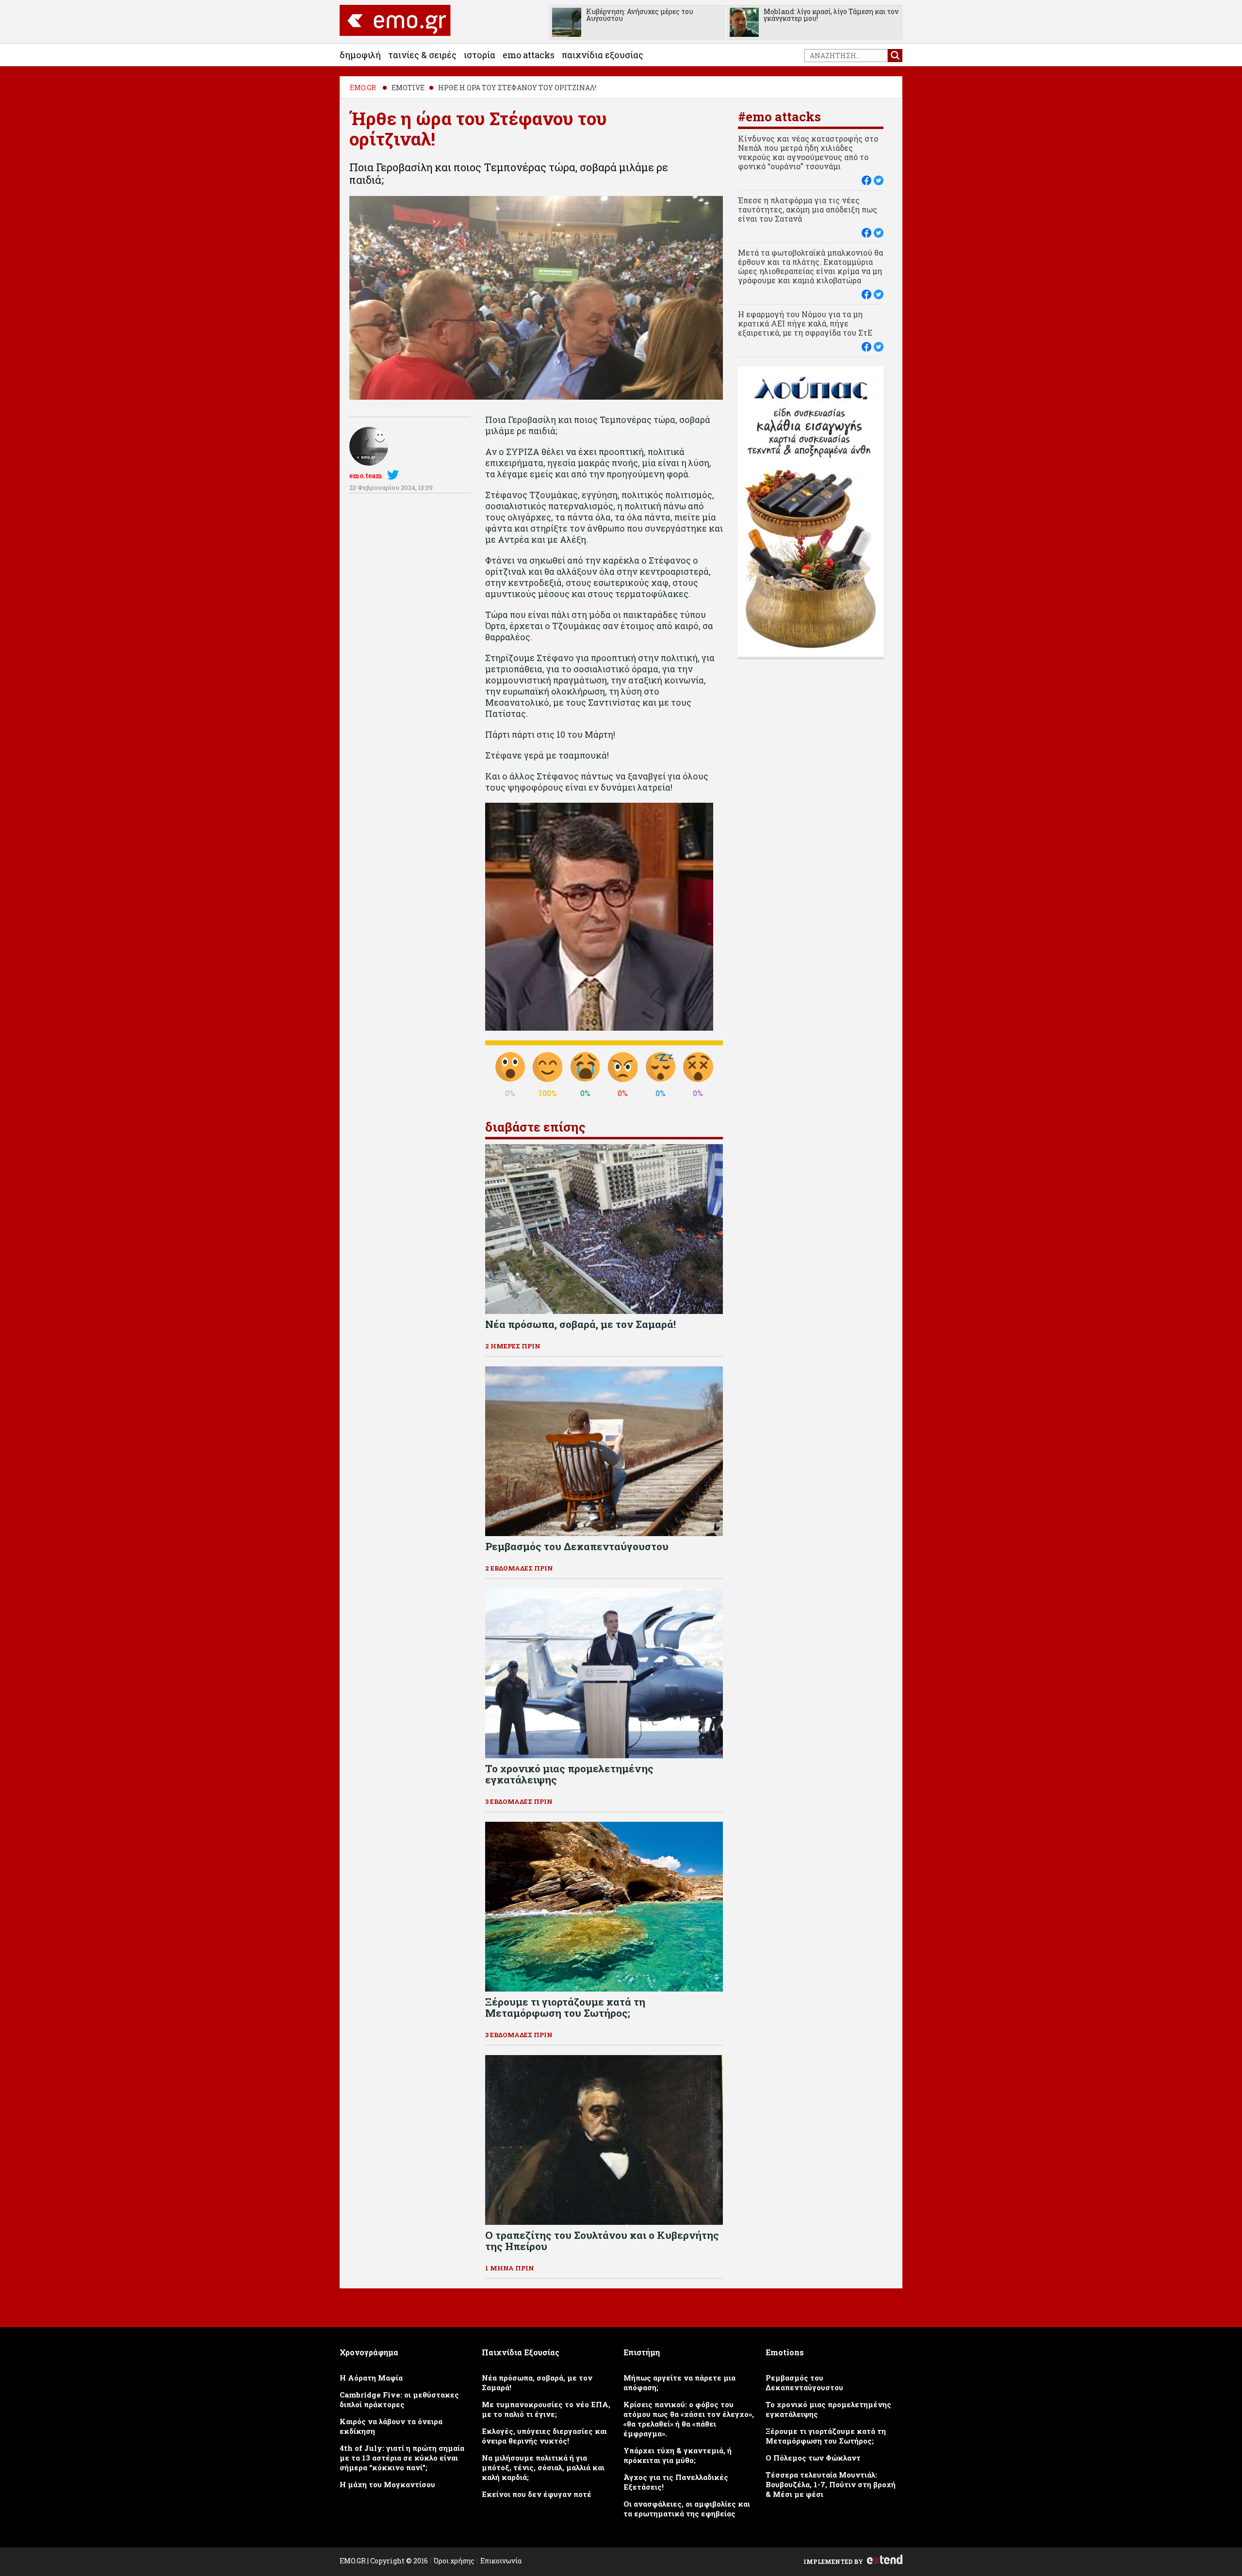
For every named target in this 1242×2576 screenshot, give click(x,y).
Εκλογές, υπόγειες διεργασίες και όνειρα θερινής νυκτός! (544, 2436)
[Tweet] (879, 180)
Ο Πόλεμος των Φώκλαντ (813, 2458)
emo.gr (363, 88)
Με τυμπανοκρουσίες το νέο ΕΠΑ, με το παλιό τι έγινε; (546, 2409)
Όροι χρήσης (454, 2561)
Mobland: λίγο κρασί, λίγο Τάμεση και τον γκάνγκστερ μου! (831, 15)
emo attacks (529, 55)
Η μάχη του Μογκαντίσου (387, 2484)
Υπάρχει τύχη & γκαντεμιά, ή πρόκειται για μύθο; (678, 2455)
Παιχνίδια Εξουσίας (603, 55)
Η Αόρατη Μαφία (371, 2378)
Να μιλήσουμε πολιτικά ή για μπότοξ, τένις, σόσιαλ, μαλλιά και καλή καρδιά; (543, 2467)
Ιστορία (480, 55)
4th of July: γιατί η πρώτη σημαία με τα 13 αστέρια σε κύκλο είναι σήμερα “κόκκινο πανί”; (402, 2458)
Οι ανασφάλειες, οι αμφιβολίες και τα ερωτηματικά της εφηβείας (687, 2509)
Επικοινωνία (501, 2561)
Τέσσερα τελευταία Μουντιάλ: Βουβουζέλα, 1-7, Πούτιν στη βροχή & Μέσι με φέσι (831, 2484)
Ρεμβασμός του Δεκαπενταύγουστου (804, 2382)
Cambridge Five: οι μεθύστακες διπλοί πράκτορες (399, 2399)
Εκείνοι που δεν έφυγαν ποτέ (537, 2494)
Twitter (395, 475)
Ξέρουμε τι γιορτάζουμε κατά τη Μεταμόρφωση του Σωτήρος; (826, 2436)
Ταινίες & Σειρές (422, 55)
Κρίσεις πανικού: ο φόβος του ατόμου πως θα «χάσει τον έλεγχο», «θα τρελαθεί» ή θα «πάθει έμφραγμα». (689, 2419)
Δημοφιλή (360, 55)
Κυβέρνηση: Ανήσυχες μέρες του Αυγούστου (640, 15)
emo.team (366, 476)
